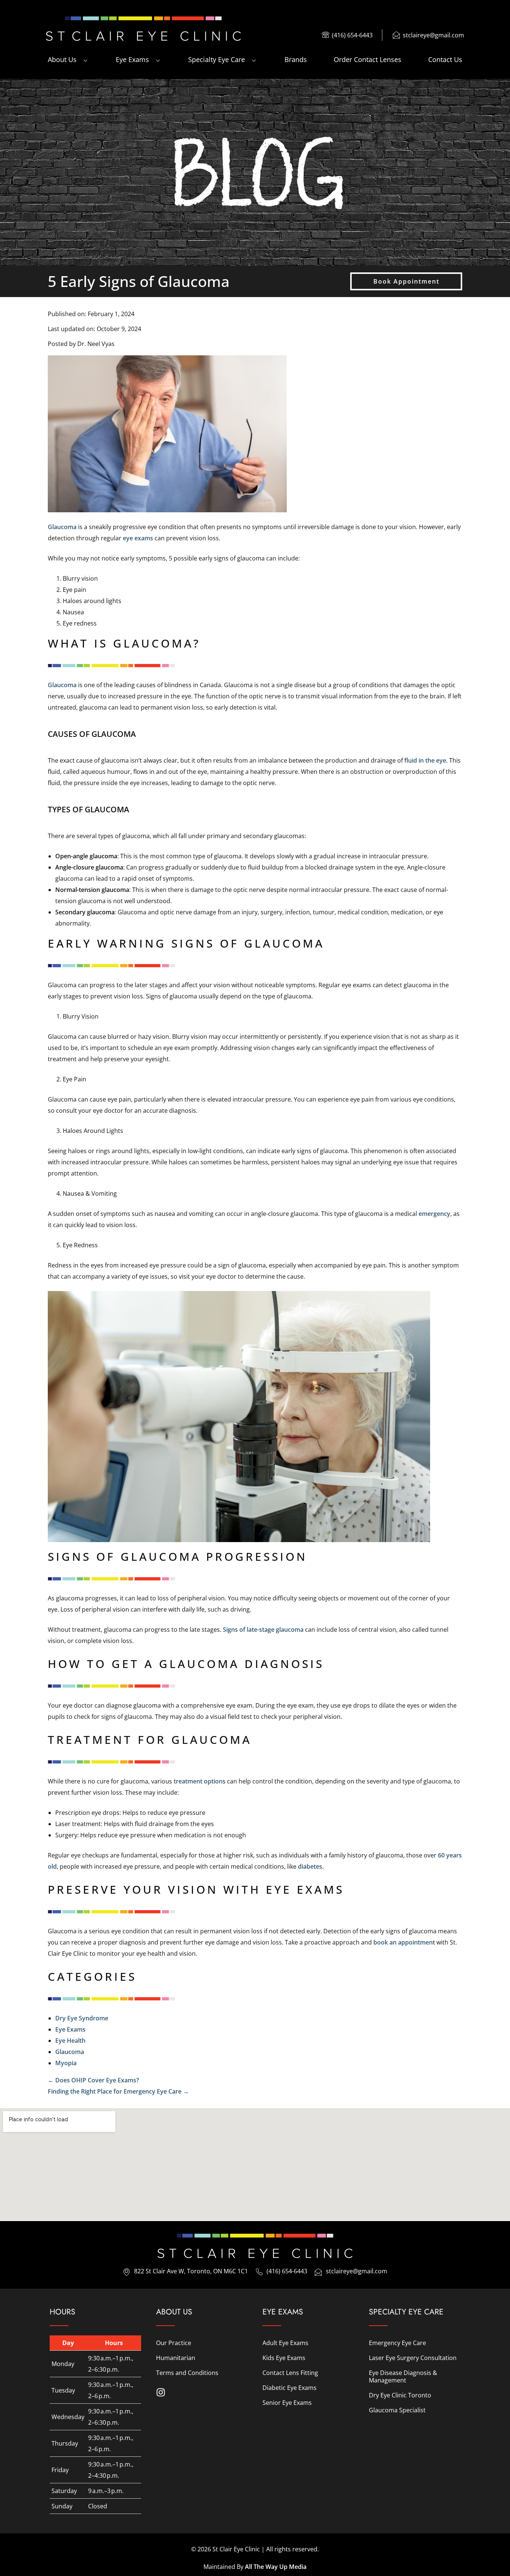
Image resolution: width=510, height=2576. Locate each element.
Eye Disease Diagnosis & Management (403, 2376)
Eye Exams (132, 59)
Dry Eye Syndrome (82, 2018)
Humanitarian (176, 2358)
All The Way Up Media (276, 2567)
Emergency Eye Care (397, 2343)
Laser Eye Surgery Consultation (413, 2358)
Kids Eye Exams (284, 2358)
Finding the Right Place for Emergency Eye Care (118, 2091)
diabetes (310, 1866)
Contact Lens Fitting (290, 2373)
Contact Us (445, 59)
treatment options (200, 1781)
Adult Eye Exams (285, 2343)
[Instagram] (161, 2392)
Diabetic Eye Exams (290, 2388)
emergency (434, 1214)
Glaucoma (62, 527)
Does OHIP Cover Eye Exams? (93, 2080)
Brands (296, 59)
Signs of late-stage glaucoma (263, 1630)
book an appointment (404, 1942)
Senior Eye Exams (287, 2403)
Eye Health (70, 2041)
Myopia (66, 2063)
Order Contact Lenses (368, 59)
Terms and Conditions (187, 2373)
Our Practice (174, 2343)
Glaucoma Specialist (397, 2410)
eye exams (138, 538)
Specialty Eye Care (217, 59)
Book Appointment (406, 281)
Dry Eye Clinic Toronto (400, 2395)
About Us (62, 59)
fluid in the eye (425, 760)
